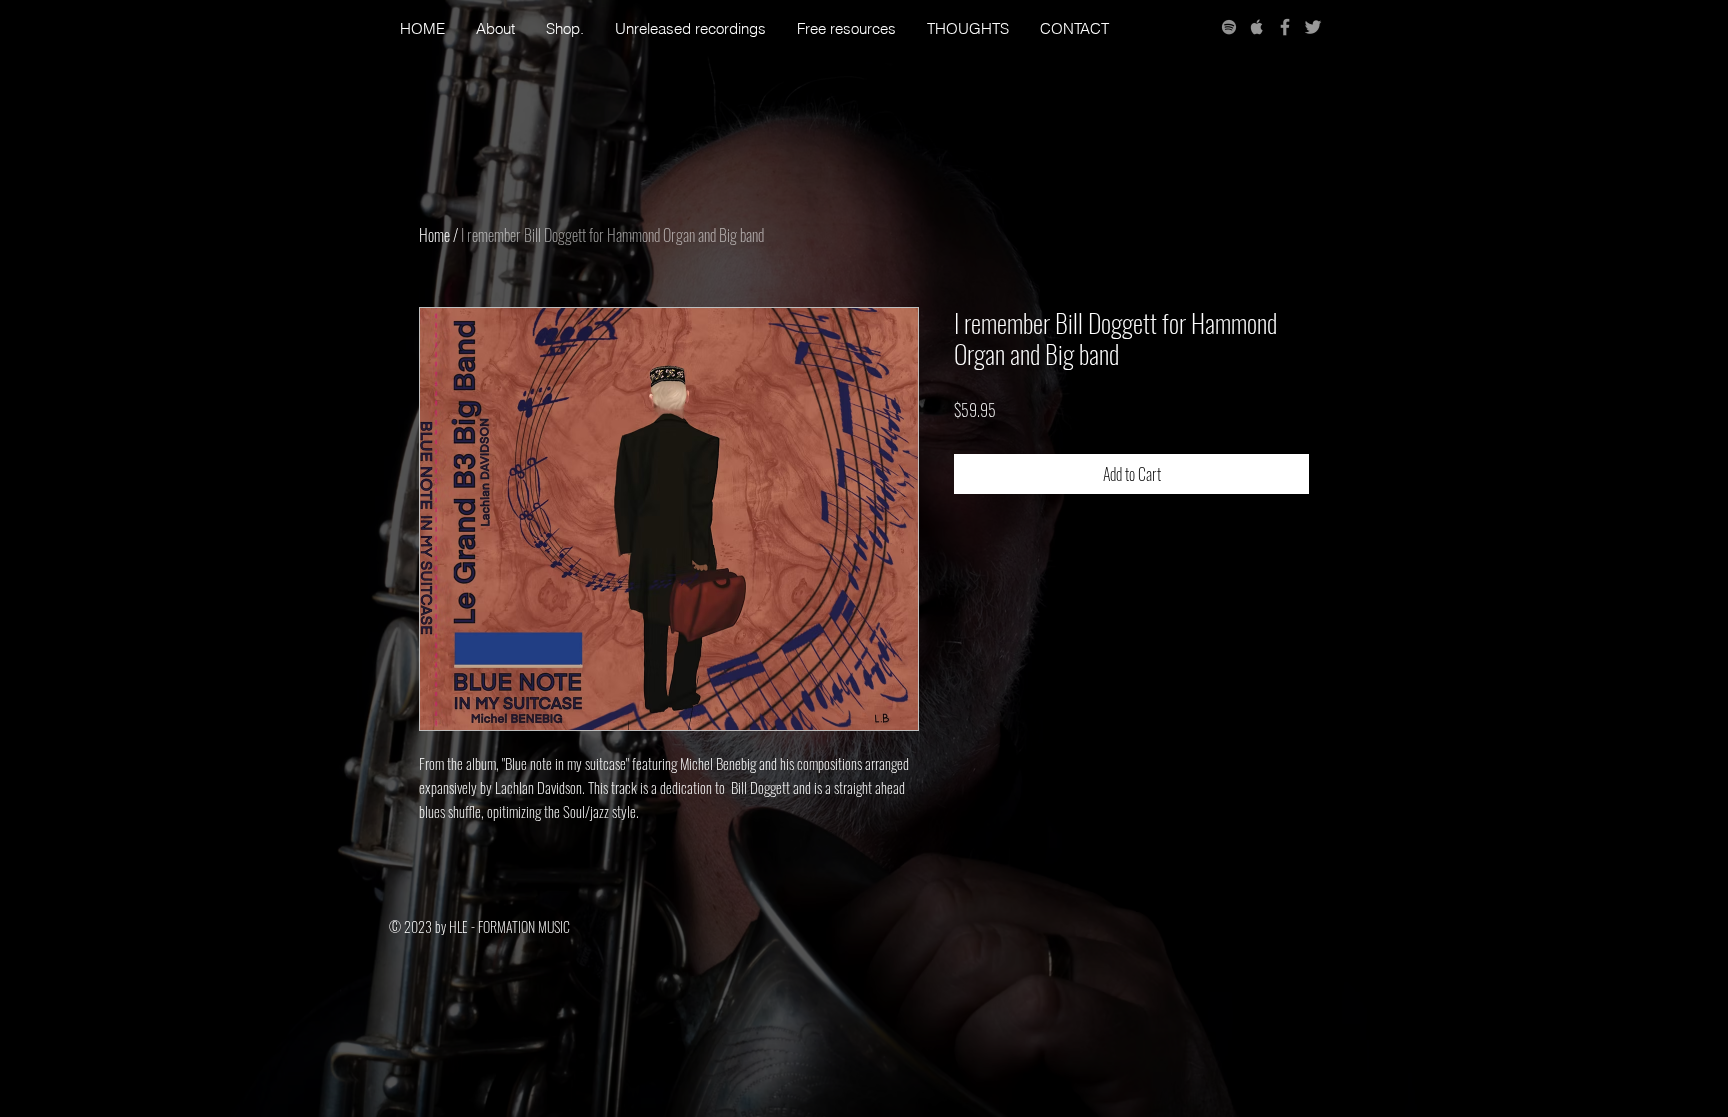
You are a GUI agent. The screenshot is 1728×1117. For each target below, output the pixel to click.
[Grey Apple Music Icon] (1257, 27)
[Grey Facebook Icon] (1285, 27)
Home (434, 235)
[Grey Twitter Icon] (1313, 27)
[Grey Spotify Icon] (1229, 27)
